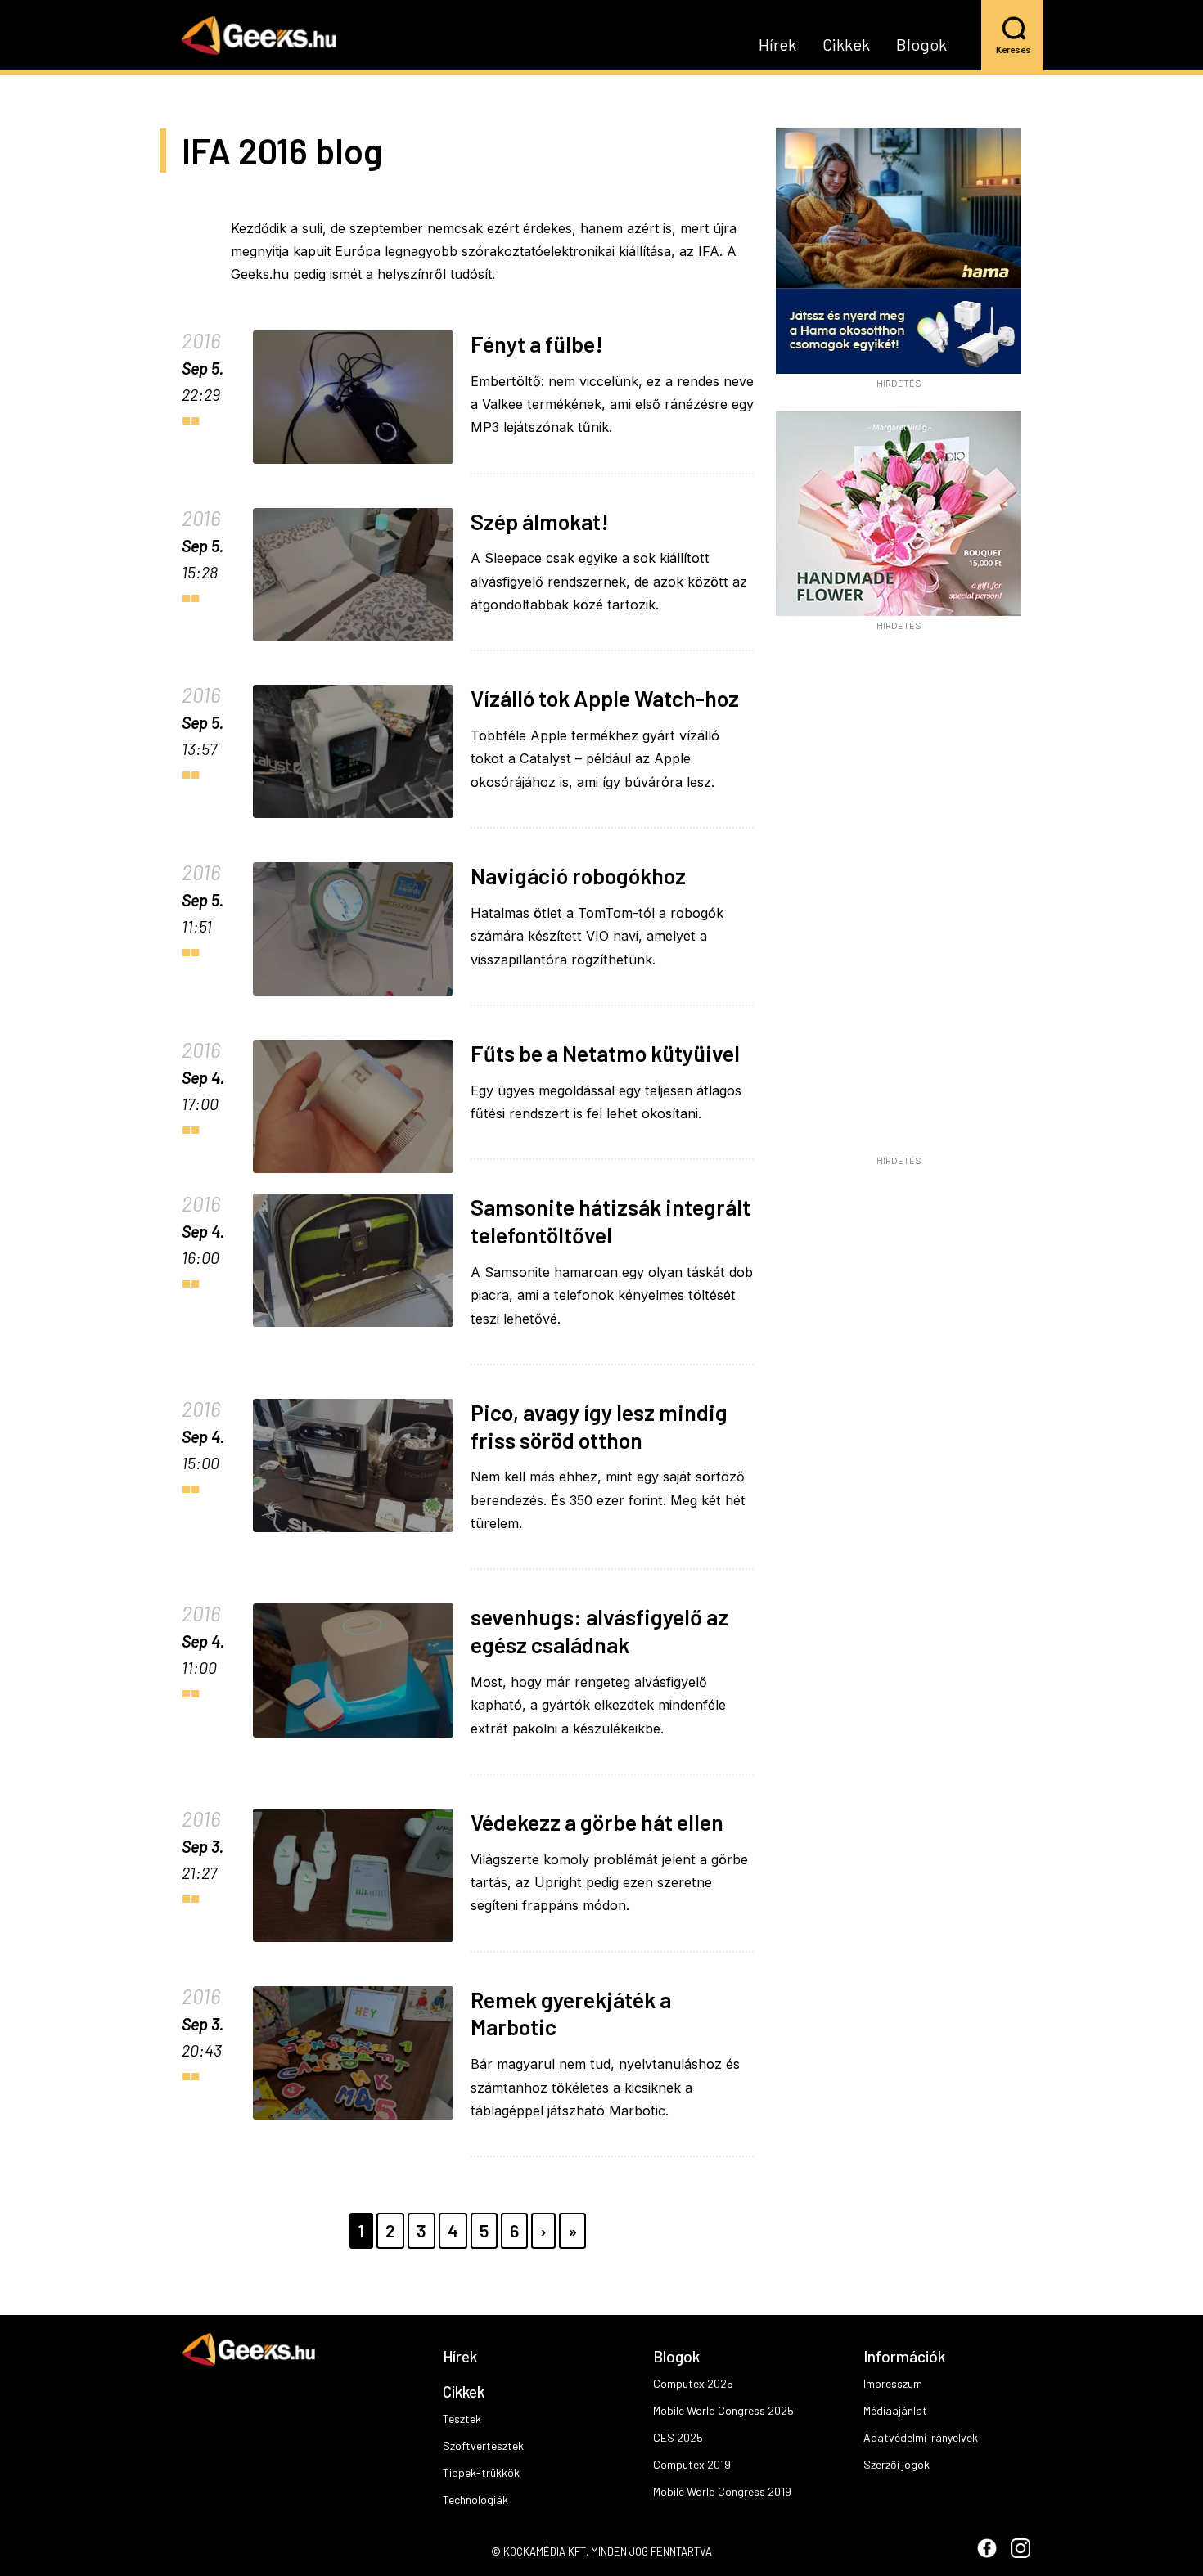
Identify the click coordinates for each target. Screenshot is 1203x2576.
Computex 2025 (693, 2383)
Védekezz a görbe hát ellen (597, 1822)
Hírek (777, 45)
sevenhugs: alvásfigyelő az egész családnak (599, 1630)
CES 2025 (678, 2437)
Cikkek (846, 45)
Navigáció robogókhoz (578, 875)
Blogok (921, 45)
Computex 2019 (692, 2464)
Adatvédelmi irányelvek (921, 2437)
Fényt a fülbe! (537, 344)
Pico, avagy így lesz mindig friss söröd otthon (599, 1426)
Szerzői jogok (897, 2464)
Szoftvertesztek (483, 2446)
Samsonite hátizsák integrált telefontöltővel (611, 1221)
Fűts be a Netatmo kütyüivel (605, 1053)
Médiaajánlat (895, 2410)
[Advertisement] (899, 899)
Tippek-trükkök (481, 2473)
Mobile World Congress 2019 (722, 2491)
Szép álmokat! (540, 521)
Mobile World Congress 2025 (723, 2410)
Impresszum (893, 2383)
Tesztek (462, 2419)
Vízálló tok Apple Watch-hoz (605, 698)
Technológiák (475, 2500)
